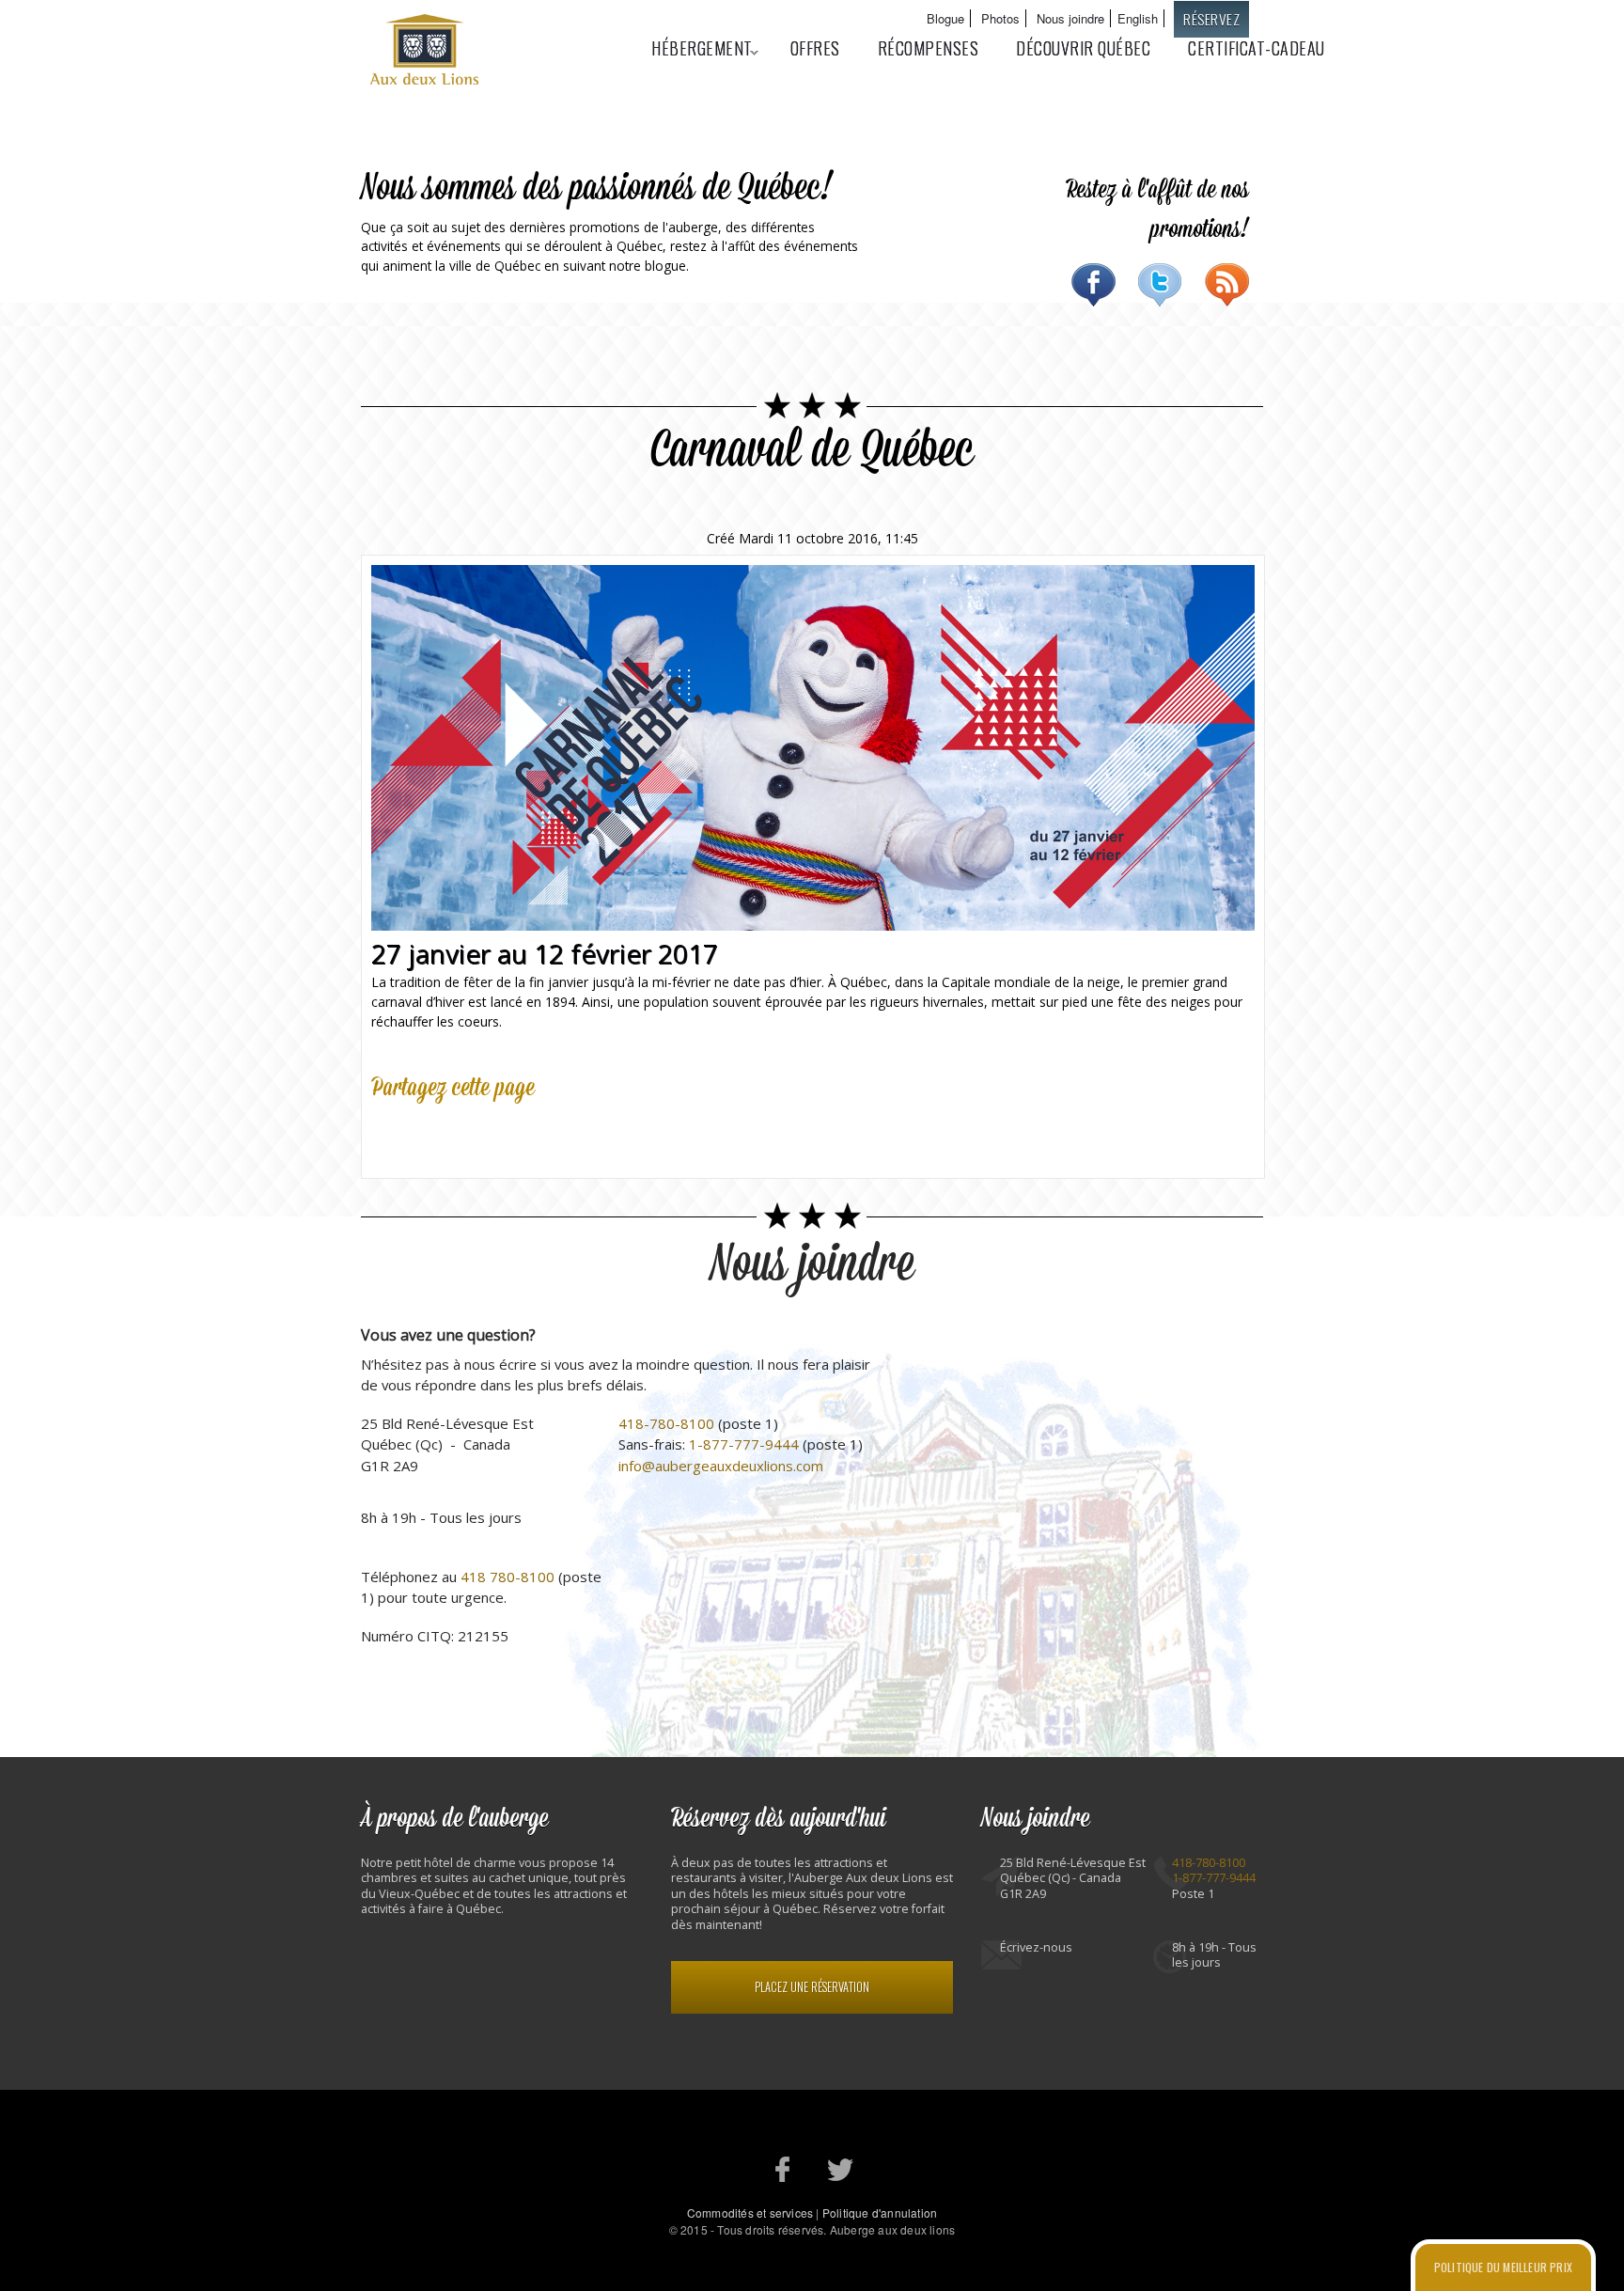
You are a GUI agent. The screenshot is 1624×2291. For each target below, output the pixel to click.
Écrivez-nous (1036, 1947)
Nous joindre (1070, 18)
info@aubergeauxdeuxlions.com (721, 1466)
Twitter (1160, 285)
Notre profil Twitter (841, 2169)
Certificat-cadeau (1257, 48)
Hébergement (693, 48)
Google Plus (473, 1133)
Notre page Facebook (783, 2169)
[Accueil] (427, 52)
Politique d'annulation (880, 2213)
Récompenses (929, 48)
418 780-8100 (507, 1577)
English (1138, 18)
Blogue (945, 18)
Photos (1000, 18)
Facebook (1093, 285)
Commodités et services (750, 2213)
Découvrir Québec (1083, 48)
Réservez (1211, 19)
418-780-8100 (666, 1423)
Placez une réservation (812, 1987)
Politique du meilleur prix (1503, 2267)
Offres (815, 48)
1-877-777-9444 (744, 1444)
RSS (1227, 285)
